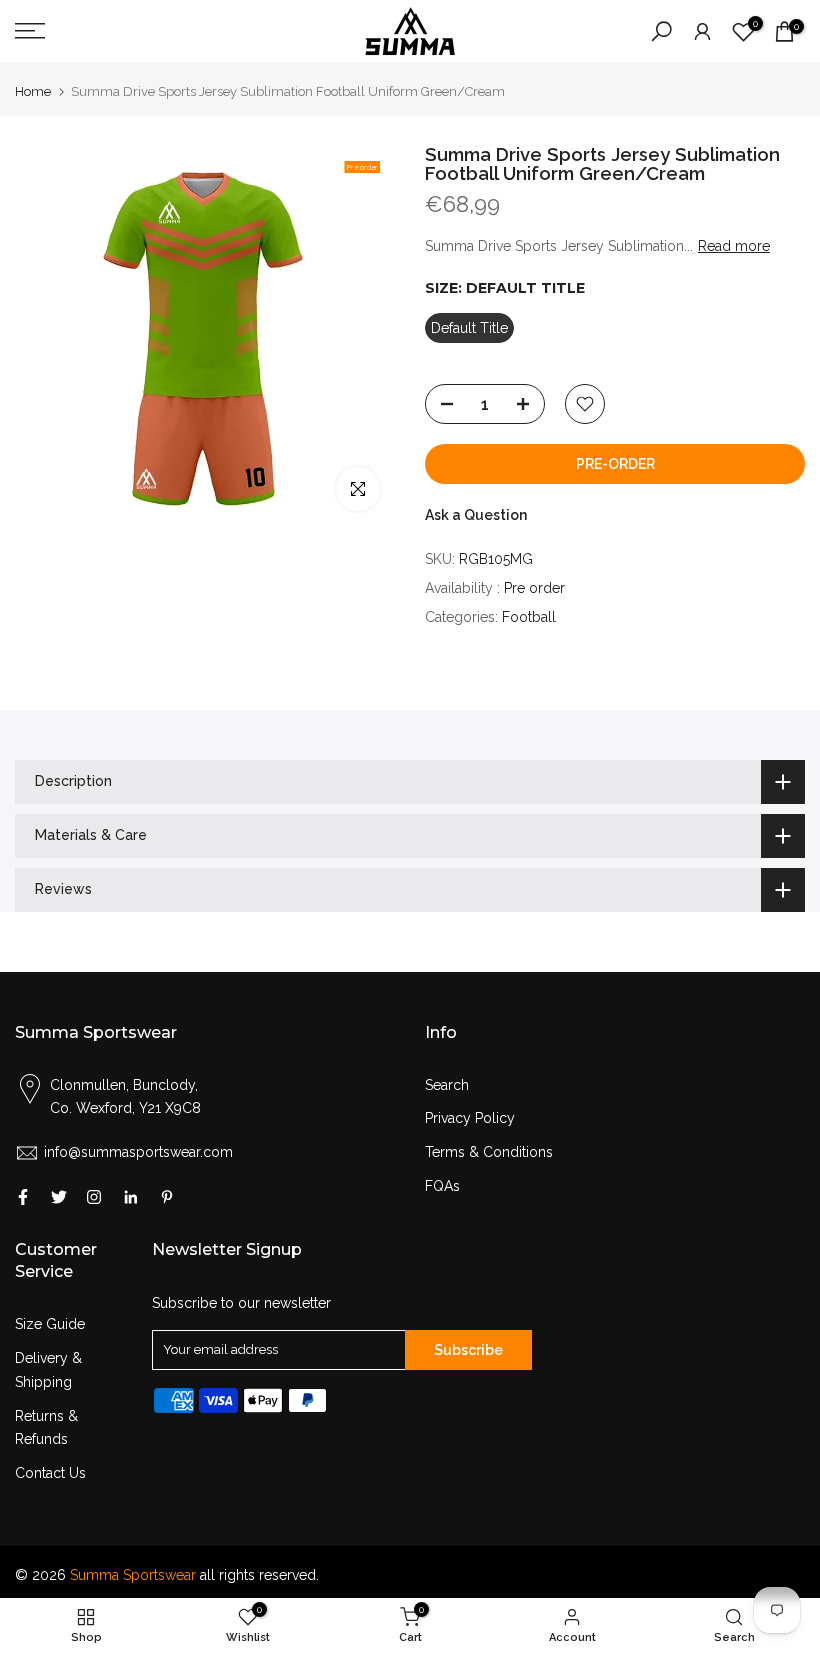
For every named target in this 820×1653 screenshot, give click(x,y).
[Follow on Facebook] (23, 1197)
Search (447, 1085)
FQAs (442, 1186)
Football (529, 617)
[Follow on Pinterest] (167, 1197)
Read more (734, 246)
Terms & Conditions (489, 1152)
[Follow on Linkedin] (130, 1197)
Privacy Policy (470, 1118)
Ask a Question (476, 515)
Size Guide (50, 1324)
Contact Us (50, 1473)
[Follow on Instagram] (94, 1197)
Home (33, 91)
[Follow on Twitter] (59, 1197)
